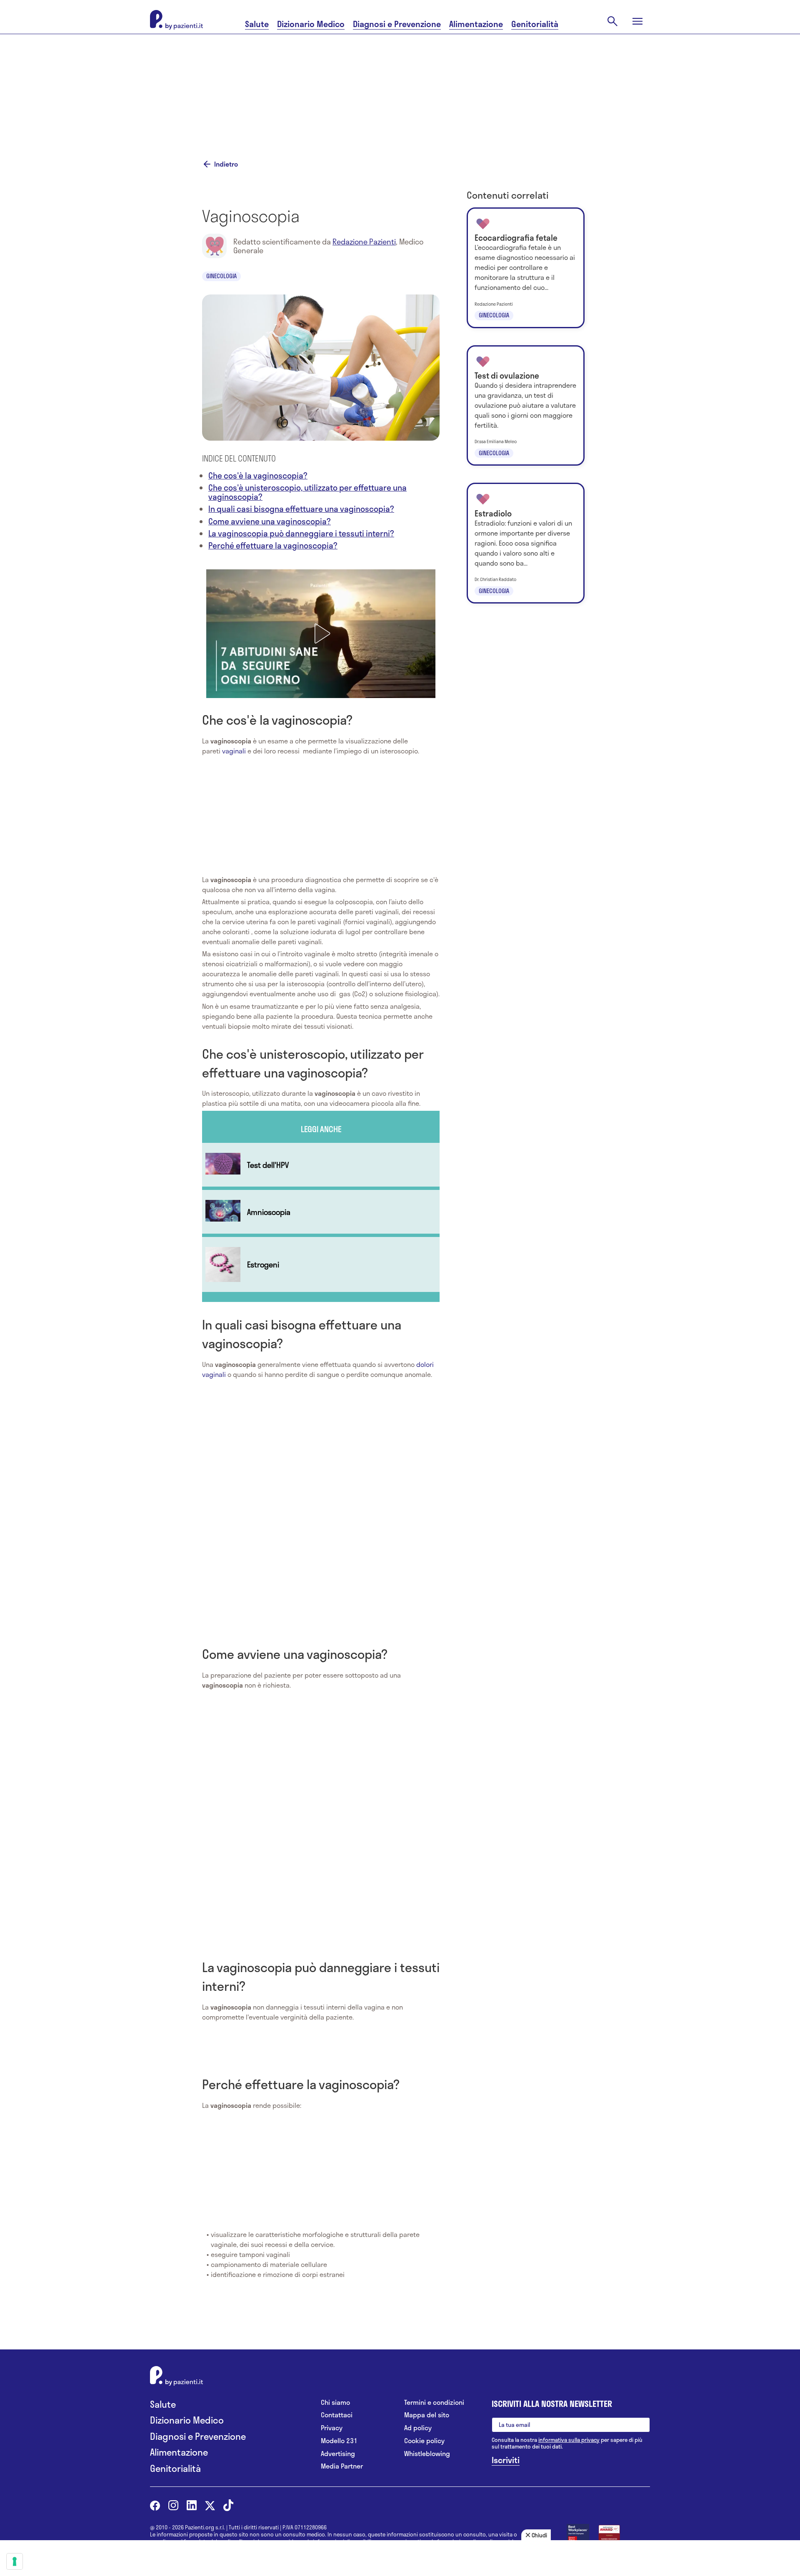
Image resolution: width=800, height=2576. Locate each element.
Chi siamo (335, 2403)
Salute (257, 24)
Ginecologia (221, 276)
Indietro (226, 164)
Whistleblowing (427, 2454)
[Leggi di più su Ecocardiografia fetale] (526, 268)
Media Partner (342, 2466)
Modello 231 (339, 2441)
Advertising (338, 2454)
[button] (321, 633)
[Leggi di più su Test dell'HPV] (321, 1165)
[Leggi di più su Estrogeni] (321, 1264)
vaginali (234, 751)
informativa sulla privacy (569, 2440)
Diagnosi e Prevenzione (397, 24)
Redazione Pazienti (364, 242)
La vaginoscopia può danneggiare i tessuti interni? (301, 533)
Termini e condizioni (434, 2403)
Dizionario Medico (311, 24)
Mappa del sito (427, 2415)
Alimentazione (476, 24)
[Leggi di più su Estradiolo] (526, 543)
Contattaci (337, 2415)
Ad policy (418, 2428)
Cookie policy (424, 2441)
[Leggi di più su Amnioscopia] (321, 1212)
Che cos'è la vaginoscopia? (258, 475)
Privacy (332, 2428)
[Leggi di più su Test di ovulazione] (526, 406)
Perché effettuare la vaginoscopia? (273, 545)
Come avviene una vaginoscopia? (270, 521)
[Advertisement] (483, 86)
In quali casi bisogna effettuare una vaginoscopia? (301, 509)
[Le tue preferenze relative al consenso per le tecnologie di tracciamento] (15, 2561)
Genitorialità (535, 24)
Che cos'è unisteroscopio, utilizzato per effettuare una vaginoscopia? (307, 492)
